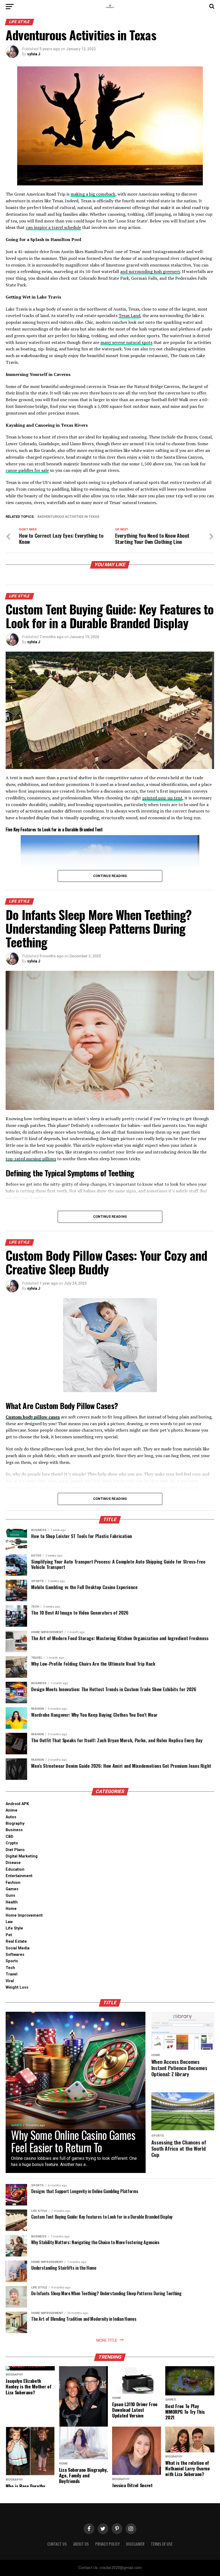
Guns (10, 1896)
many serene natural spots (126, 342)
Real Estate (16, 1941)
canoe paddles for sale (27, 470)
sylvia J (34, 54)
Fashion (13, 1883)
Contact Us (57, 2544)
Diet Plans (15, 1850)
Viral (10, 1981)
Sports (12, 1961)
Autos (11, 1817)
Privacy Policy (107, 2544)
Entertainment (19, 1876)
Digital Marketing (22, 1856)
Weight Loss (17, 1987)
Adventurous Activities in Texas (69, 517)
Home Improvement (24, 1915)
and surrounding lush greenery (150, 271)
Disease (13, 1863)
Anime (12, 1810)
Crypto (12, 1843)
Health (12, 1902)
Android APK (17, 1804)
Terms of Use (162, 2544)
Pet (9, 1935)
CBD (10, 1837)
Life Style (14, 1928)
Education (15, 1869)
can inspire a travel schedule (53, 227)
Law (9, 1922)
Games (12, 1889)
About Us (81, 2544)
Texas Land (129, 315)
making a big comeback (93, 194)
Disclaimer (135, 2544)
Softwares (15, 1955)
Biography (15, 1824)
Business (14, 1830)
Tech (10, 1968)
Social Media (18, 1948)
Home (11, 1909)
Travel (12, 1974)
